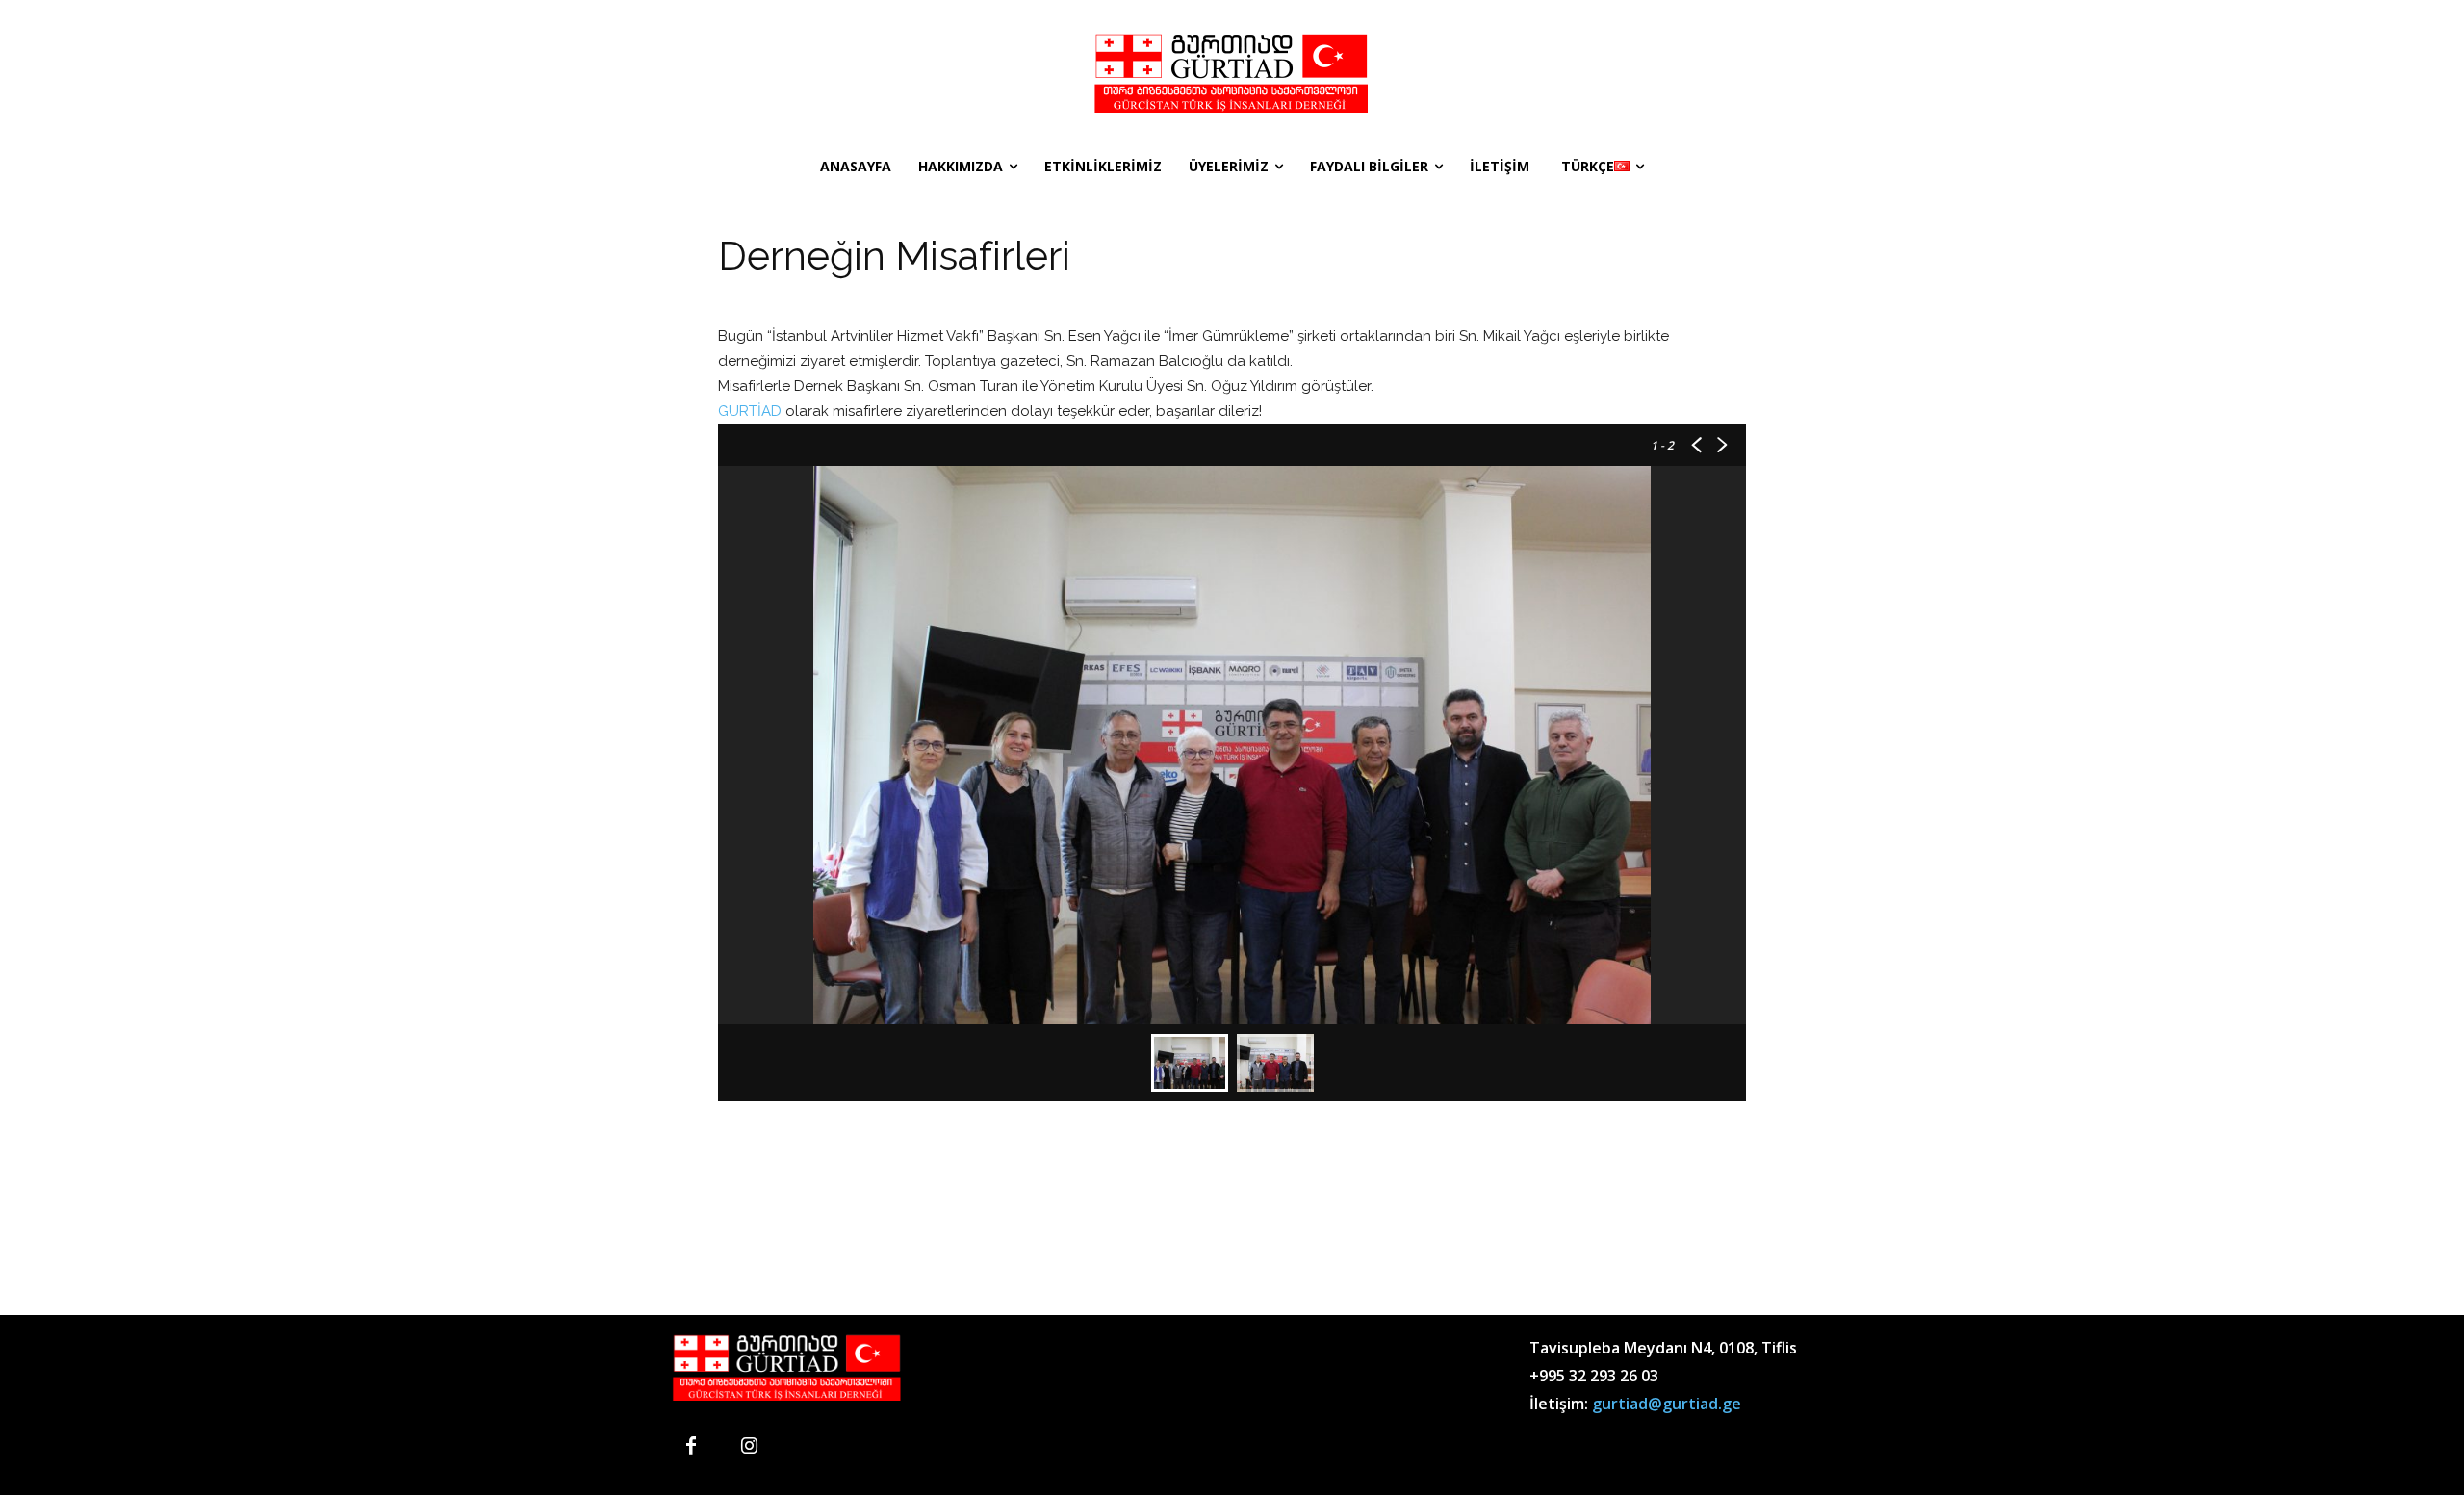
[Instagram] (749, 1447)
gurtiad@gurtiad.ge (1667, 1404)
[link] (750, 411)
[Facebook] (691, 1447)
